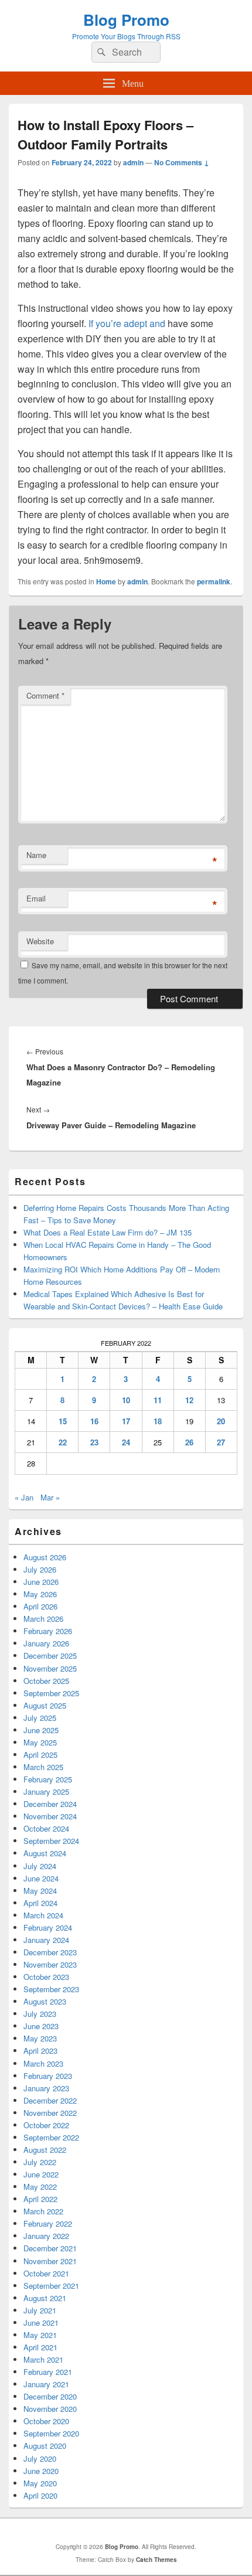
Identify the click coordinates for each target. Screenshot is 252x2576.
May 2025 (40, 1742)
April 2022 (40, 2199)
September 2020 (51, 2433)
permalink (214, 581)
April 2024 (40, 1903)
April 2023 (40, 2051)
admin (133, 162)
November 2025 (50, 1668)
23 (94, 1442)
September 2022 (51, 2137)
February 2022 (48, 2223)
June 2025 (41, 1730)
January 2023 (46, 2088)
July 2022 (40, 2162)
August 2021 (45, 2298)
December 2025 (50, 1655)
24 (126, 1442)
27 (221, 1442)
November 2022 (50, 2113)
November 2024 (50, 1816)
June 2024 (41, 1878)
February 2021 (48, 2372)
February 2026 (48, 1631)
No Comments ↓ (182, 162)
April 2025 (40, 1755)
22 (63, 1442)
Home (106, 581)
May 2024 (40, 1891)
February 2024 (48, 1927)
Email (36, 898)
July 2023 (40, 2014)
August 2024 (45, 1853)
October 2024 (46, 1828)
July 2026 (40, 1569)
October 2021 (46, 2273)
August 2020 (45, 2446)
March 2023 (43, 2063)
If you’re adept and (127, 323)
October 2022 (46, 2125)
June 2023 (41, 2026)
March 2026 (43, 1619)
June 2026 (41, 1582)
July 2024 (40, 1866)
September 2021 (51, 2286)
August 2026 (45, 1557)
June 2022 (41, 2174)
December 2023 (50, 1952)
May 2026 (40, 1594)
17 (126, 1421)
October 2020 (46, 2421)
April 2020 (40, 2495)
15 (63, 1421)
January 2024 (46, 1940)
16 (94, 1421)
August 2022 (45, 2150)
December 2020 (50, 2396)
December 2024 (50, 1804)
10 (126, 1400)
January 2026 (46, 1643)
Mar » (50, 1497)
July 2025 (40, 1718)
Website (40, 941)
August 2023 (45, 2001)
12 (189, 1400)
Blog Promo (126, 20)
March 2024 (43, 1915)
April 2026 (40, 1606)
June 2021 (41, 2323)
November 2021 (50, 2261)
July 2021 (40, 2310)
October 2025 (46, 1681)
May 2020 (40, 2483)
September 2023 (51, 1989)
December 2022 (50, 2100)
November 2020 (50, 2409)
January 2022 (46, 2236)
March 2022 (43, 2211)
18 (158, 1421)
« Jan (24, 1497)
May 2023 (40, 2038)
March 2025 (43, 1767)
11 (158, 1400)
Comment (45, 695)
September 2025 (51, 1693)
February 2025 (48, 1779)
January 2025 (46, 1791)
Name (36, 855)
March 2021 (43, 2359)
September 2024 (51, 1841)
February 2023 (48, 2076)
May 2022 (40, 2187)
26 (189, 1442)
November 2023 (50, 1964)
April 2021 (40, 2347)
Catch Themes (156, 2560)
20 (221, 1421)
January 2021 (46, 2384)
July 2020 (40, 2458)
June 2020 (41, 2471)
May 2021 (40, 2335)
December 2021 (50, 2248)
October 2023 (46, 1977)
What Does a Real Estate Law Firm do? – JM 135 (108, 1232)
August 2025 (45, 1705)
